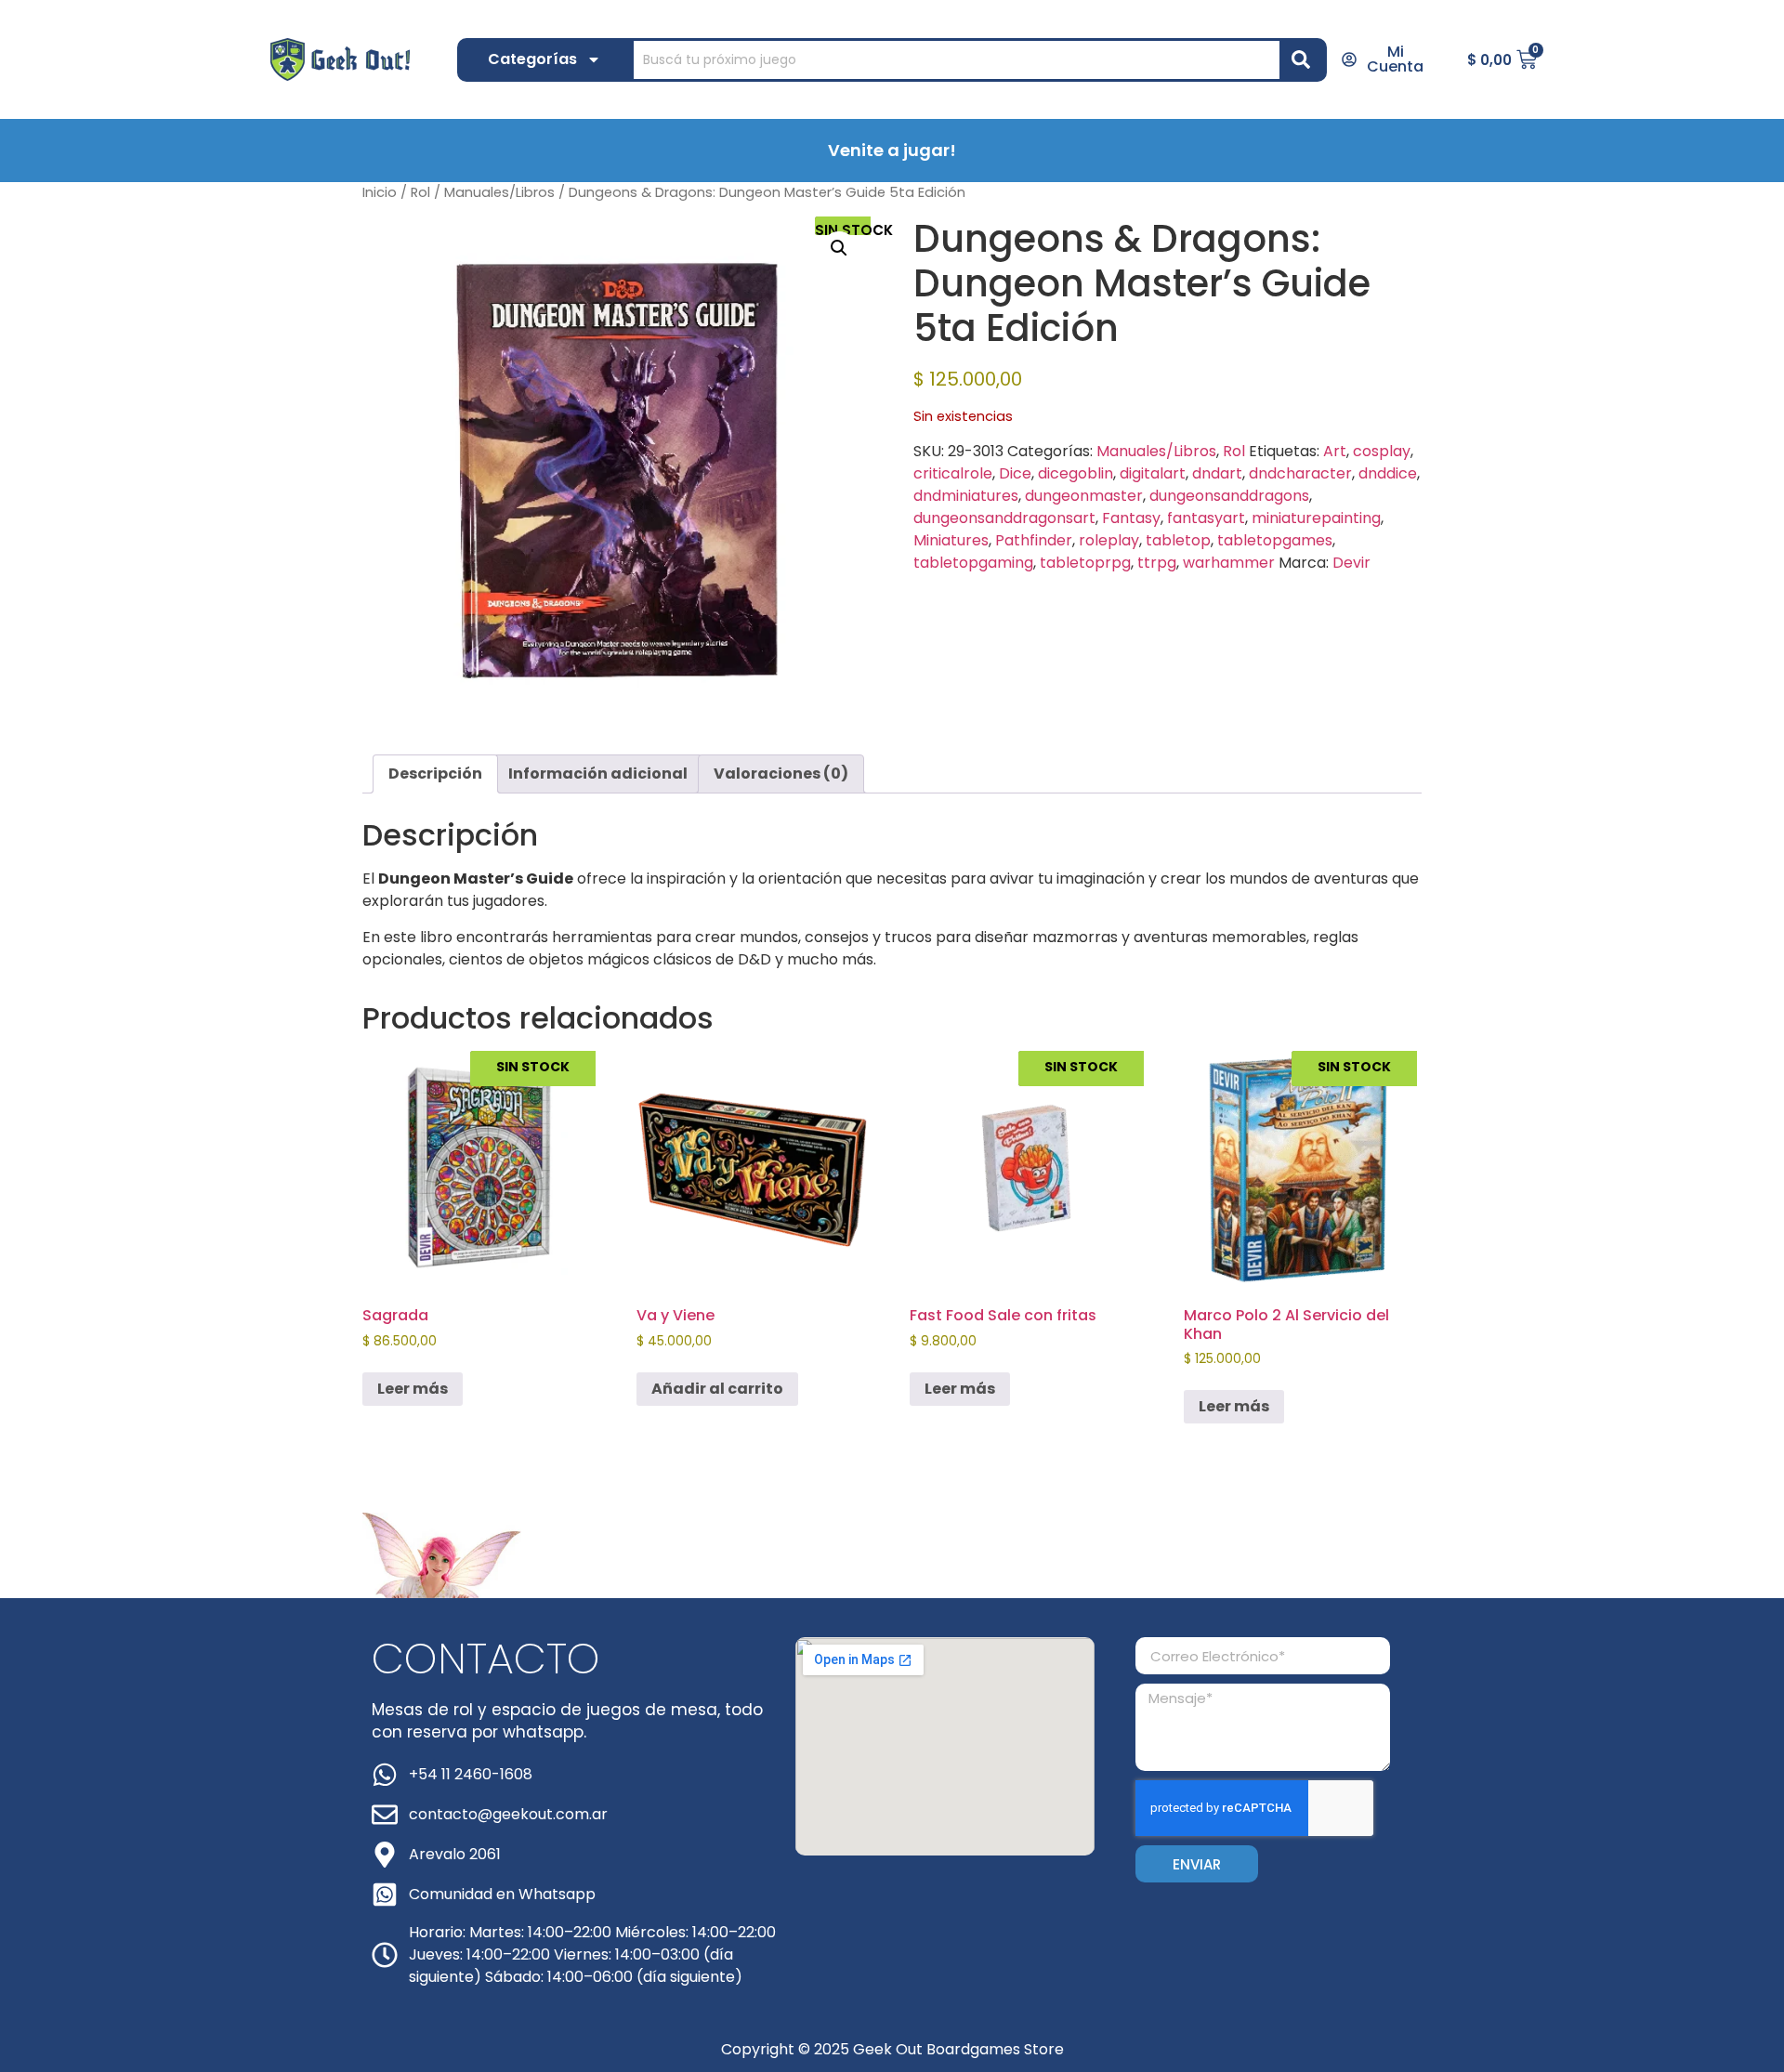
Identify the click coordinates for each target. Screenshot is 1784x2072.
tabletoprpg (1085, 563)
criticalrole (953, 473)
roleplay (1109, 540)
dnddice (1388, 473)
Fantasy (1131, 518)
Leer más (413, 1389)
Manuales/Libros (499, 192)
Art (1335, 451)
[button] (839, 248)
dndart (1217, 473)
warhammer (1229, 563)
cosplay (1382, 451)
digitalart (1153, 473)
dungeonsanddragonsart (1004, 518)
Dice (1015, 473)
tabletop (1178, 540)
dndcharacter (1300, 473)
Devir (1351, 563)
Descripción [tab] (435, 774)
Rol (420, 192)
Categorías (532, 59)
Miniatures (951, 540)
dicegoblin (1076, 473)
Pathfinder (1034, 540)
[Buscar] (1305, 60)
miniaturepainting (1316, 518)
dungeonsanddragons (1229, 496)
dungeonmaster (1084, 496)
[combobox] (957, 60)
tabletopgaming (973, 563)
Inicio (380, 192)
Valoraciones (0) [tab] (781, 774)
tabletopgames (1275, 540)
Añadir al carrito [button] (717, 1389)
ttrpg (1157, 563)
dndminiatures (966, 496)
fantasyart (1206, 518)
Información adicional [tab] (598, 774)
